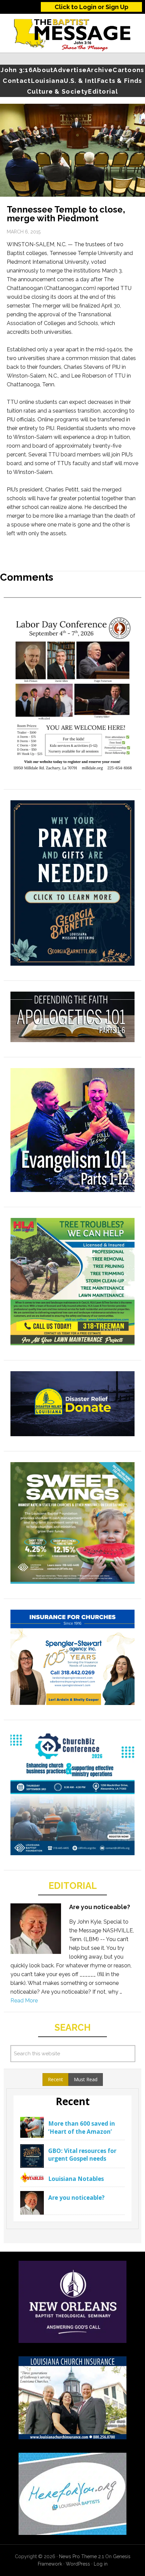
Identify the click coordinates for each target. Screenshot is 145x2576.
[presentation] (55, 2080)
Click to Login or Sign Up (92, 7)
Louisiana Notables (76, 2179)
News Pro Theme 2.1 (81, 2556)
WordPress (78, 2564)
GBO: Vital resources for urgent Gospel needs (82, 2155)
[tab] (55, 2080)
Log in (101, 2564)
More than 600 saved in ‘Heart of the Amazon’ (82, 2128)
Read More (24, 2001)
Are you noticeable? (100, 1907)
